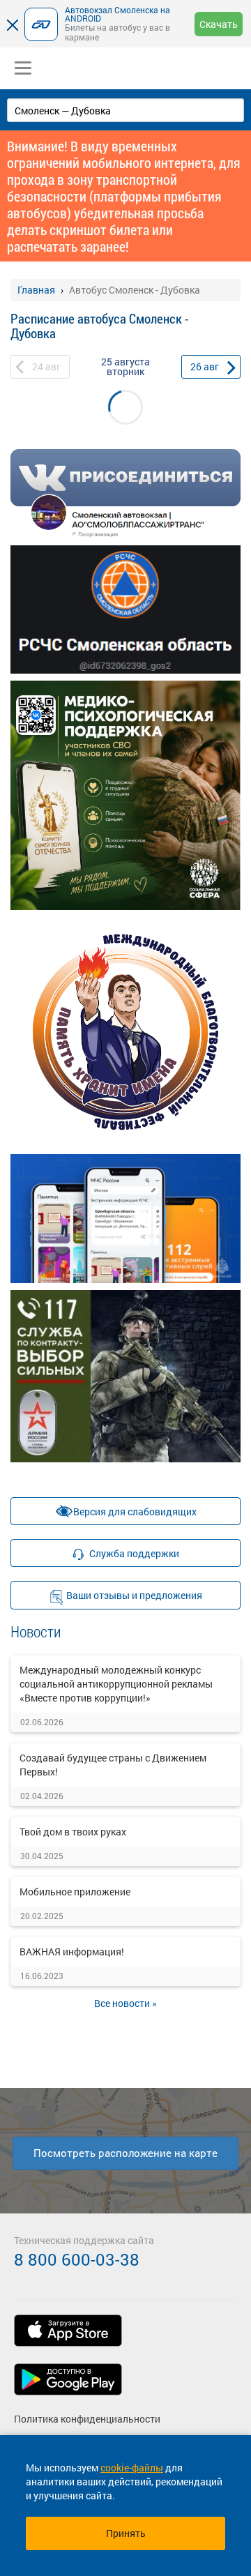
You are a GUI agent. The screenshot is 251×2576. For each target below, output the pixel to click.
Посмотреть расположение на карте (125, 2153)
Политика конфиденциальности (87, 2419)
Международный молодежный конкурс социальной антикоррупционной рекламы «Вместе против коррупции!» (116, 1684)
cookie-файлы (132, 2468)
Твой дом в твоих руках (73, 1832)
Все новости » (125, 2003)
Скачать (219, 24)
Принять (126, 2533)
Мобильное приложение (75, 1892)
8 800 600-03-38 (77, 2259)
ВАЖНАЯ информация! (72, 1952)
